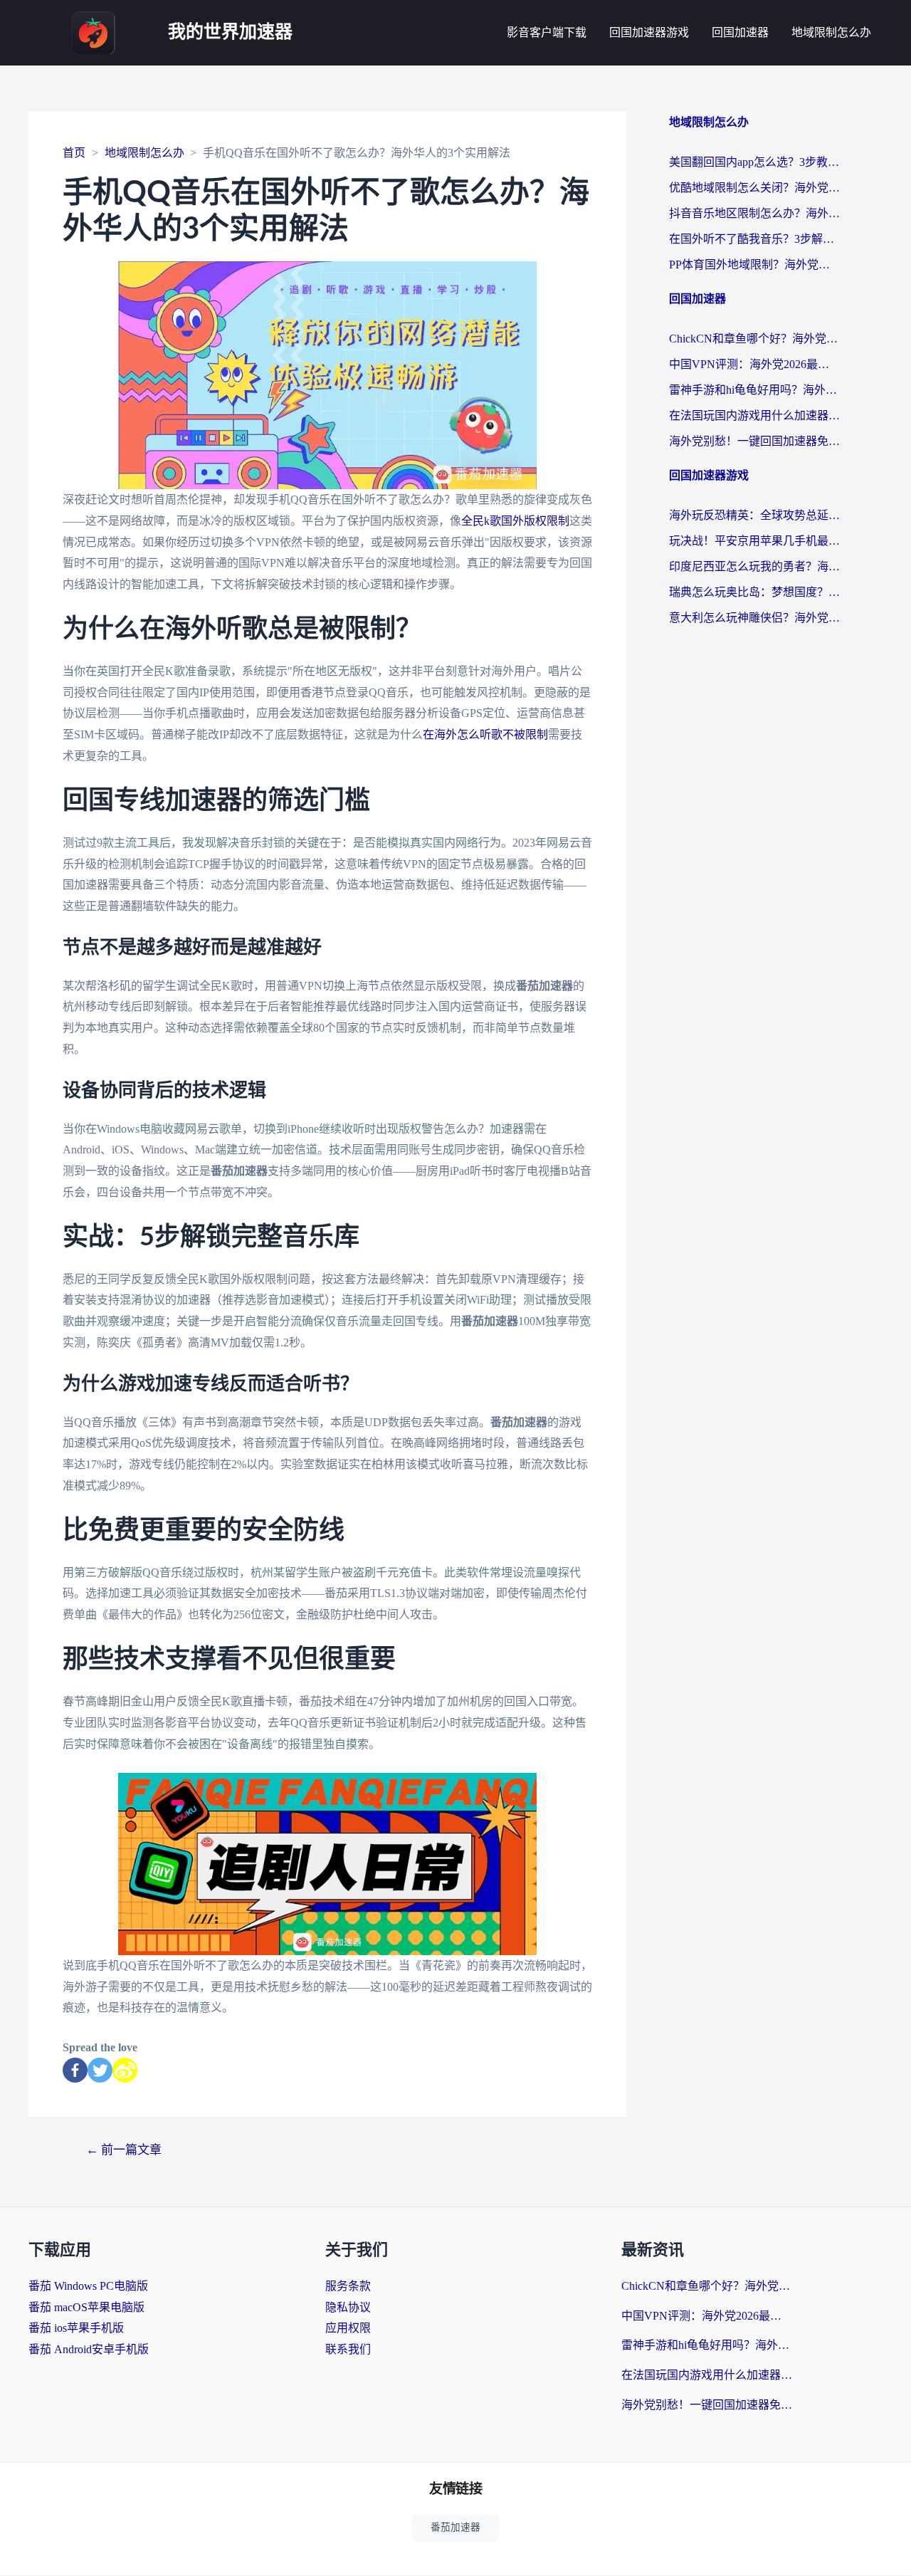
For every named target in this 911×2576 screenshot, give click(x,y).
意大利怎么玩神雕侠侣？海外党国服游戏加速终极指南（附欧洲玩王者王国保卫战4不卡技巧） (754, 618)
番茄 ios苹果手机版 (76, 2328)
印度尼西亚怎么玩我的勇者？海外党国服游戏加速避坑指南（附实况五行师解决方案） (754, 566)
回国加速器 (740, 32)
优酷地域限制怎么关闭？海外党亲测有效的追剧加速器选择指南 (754, 188)
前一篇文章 (124, 2150)
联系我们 (348, 2349)
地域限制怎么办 (831, 32)
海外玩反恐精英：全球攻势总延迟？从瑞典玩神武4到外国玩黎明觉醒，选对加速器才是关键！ (754, 515)
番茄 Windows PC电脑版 (88, 2286)
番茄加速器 (455, 2527)
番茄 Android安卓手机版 (89, 2349)
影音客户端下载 (547, 32)
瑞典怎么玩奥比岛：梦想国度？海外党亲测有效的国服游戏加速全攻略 (754, 592)
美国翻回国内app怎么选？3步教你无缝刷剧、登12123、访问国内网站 (754, 162)
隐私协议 (348, 2307)
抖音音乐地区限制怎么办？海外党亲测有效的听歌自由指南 (754, 213)
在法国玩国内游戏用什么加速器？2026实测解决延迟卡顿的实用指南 (754, 415)
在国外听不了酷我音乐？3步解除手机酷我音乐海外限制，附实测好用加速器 (754, 239)
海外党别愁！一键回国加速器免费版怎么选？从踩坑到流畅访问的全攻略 (754, 441)
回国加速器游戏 (649, 32)
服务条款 (348, 2286)
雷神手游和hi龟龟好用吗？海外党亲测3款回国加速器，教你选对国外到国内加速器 (754, 390)
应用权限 (348, 2328)
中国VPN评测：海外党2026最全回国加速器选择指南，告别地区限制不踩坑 (754, 364)
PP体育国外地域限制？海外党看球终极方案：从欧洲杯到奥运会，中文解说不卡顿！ (754, 265)
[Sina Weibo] (125, 2070)
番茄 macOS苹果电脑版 (86, 2307)
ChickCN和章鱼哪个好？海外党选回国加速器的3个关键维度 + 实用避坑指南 (754, 339)
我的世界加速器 (230, 32)
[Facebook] (75, 2070)
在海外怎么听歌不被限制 (485, 734)
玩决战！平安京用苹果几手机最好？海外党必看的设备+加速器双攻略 (754, 541)
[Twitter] (100, 2070)
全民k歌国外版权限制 (515, 521)
